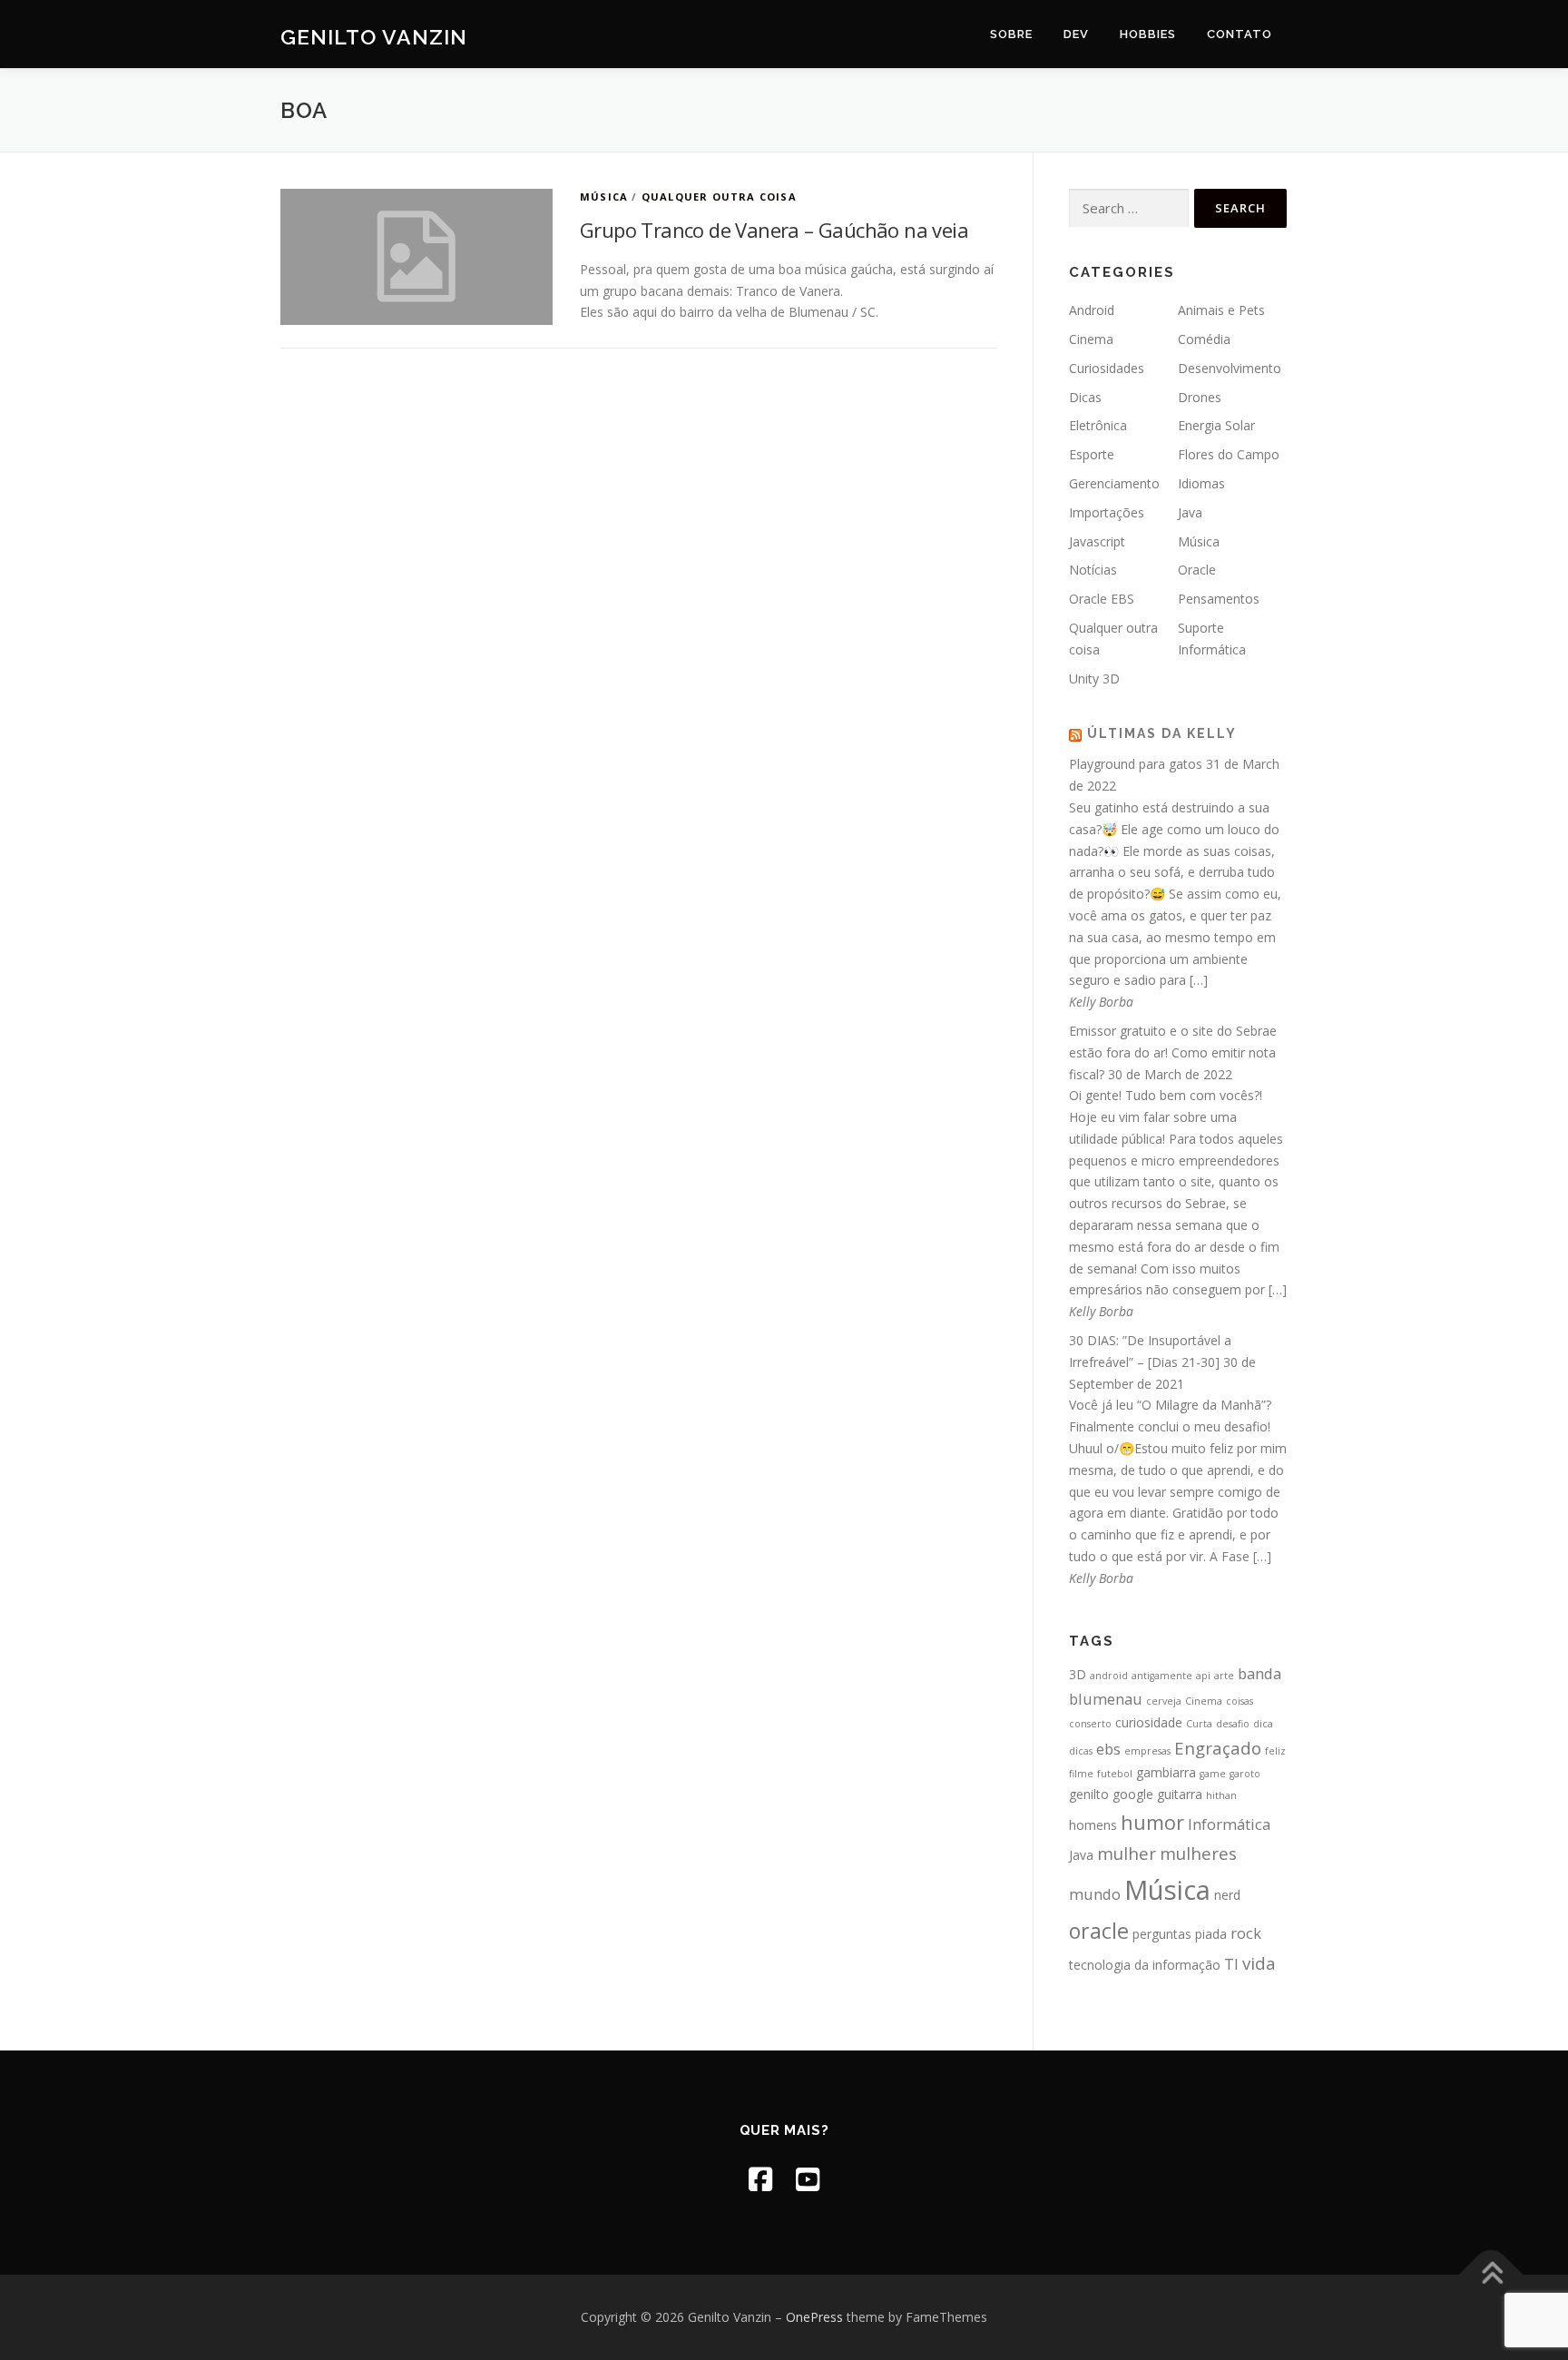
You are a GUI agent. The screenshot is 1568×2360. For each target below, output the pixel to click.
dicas (1081, 1751)
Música (604, 197)
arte (1224, 1676)
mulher (1127, 1853)
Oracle (1197, 570)
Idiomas (1201, 483)
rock (1246, 1933)
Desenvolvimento (1230, 368)
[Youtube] (808, 2179)
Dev (1076, 34)
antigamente (1162, 1676)
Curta (1199, 1724)
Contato (1240, 34)
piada (1211, 1934)
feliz (1275, 1751)
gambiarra (1166, 1772)
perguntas (1162, 1934)
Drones (1200, 397)
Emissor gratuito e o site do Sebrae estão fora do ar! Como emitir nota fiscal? (1173, 1052)
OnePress (814, 2317)
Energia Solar (1216, 425)
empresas (1147, 1751)
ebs (1108, 1749)
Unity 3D (1094, 678)
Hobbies (1148, 34)
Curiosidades (1107, 368)
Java (1190, 512)
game (1213, 1774)
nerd (1227, 1895)
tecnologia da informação (1145, 1965)
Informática (1229, 1824)
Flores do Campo (1229, 454)
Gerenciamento (1114, 483)
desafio (1233, 1724)
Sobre (1011, 34)
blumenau (1106, 1699)
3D (1078, 1674)
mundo (1095, 1894)
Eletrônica (1098, 425)
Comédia (1204, 339)
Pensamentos (1219, 599)
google (1133, 1794)
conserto (1090, 1724)
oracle (1099, 1931)
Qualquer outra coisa (719, 197)
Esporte (1092, 454)
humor (1152, 1822)
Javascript (1097, 541)
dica (1263, 1724)
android (1109, 1676)
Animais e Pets (1221, 310)
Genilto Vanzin (374, 37)
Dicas (1085, 397)
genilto (1089, 1794)
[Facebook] (760, 2179)
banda (1259, 1673)
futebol (1115, 1774)
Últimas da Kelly (1162, 733)
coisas (1240, 1701)
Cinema (1091, 339)
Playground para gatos (1136, 764)
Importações (1107, 512)
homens (1093, 1825)
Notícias (1093, 570)
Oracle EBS (1102, 599)
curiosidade (1149, 1722)
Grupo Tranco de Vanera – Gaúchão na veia (774, 230)
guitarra (1180, 1794)
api (1203, 1676)
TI (1231, 1964)
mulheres (1198, 1853)
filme (1081, 1774)
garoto (1245, 1774)
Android (1092, 310)
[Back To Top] (1491, 2275)
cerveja (1164, 1701)
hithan (1221, 1795)
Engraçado (1218, 1748)
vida (1259, 1963)
